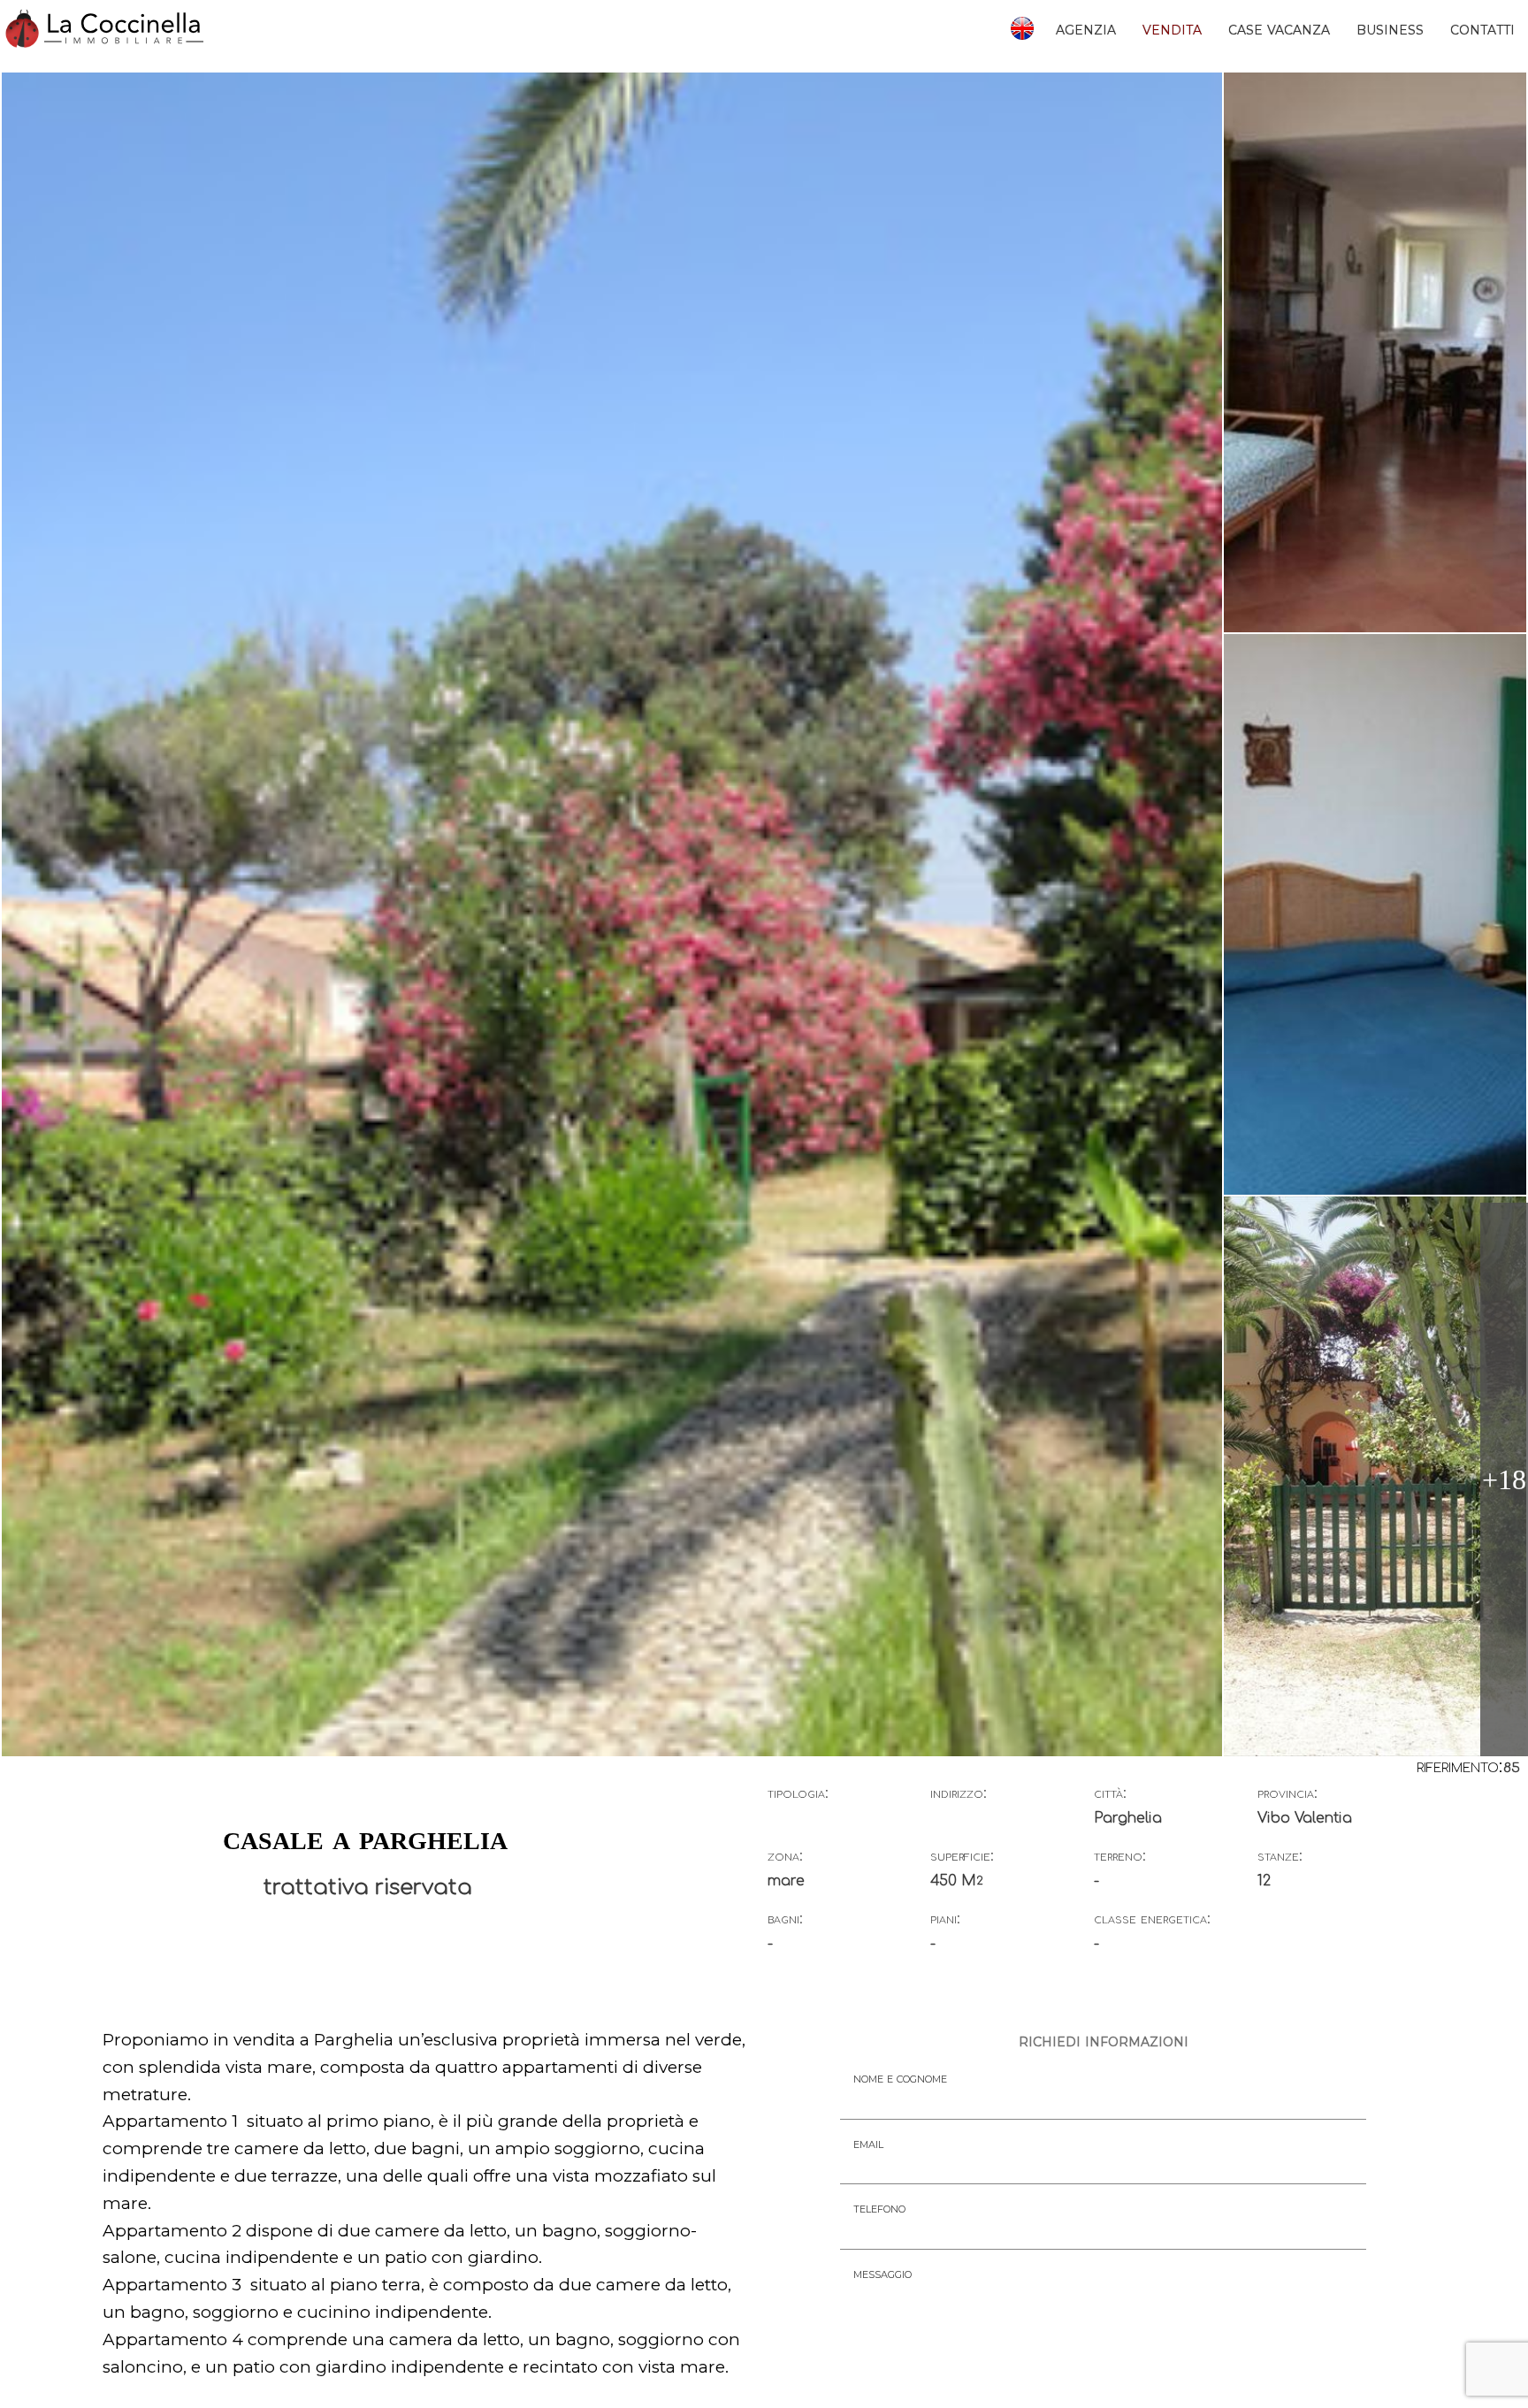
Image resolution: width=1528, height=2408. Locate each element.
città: (1110, 1793)
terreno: (1120, 1856)
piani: (945, 1919)
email (868, 2143)
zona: (785, 1856)
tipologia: (798, 1793)
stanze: (1280, 1856)
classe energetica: (1152, 1919)
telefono (879, 2208)
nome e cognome (900, 2078)
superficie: (962, 1856)
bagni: (785, 1919)
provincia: (1287, 1793)
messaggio (882, 2273)
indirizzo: (959, 1793)
